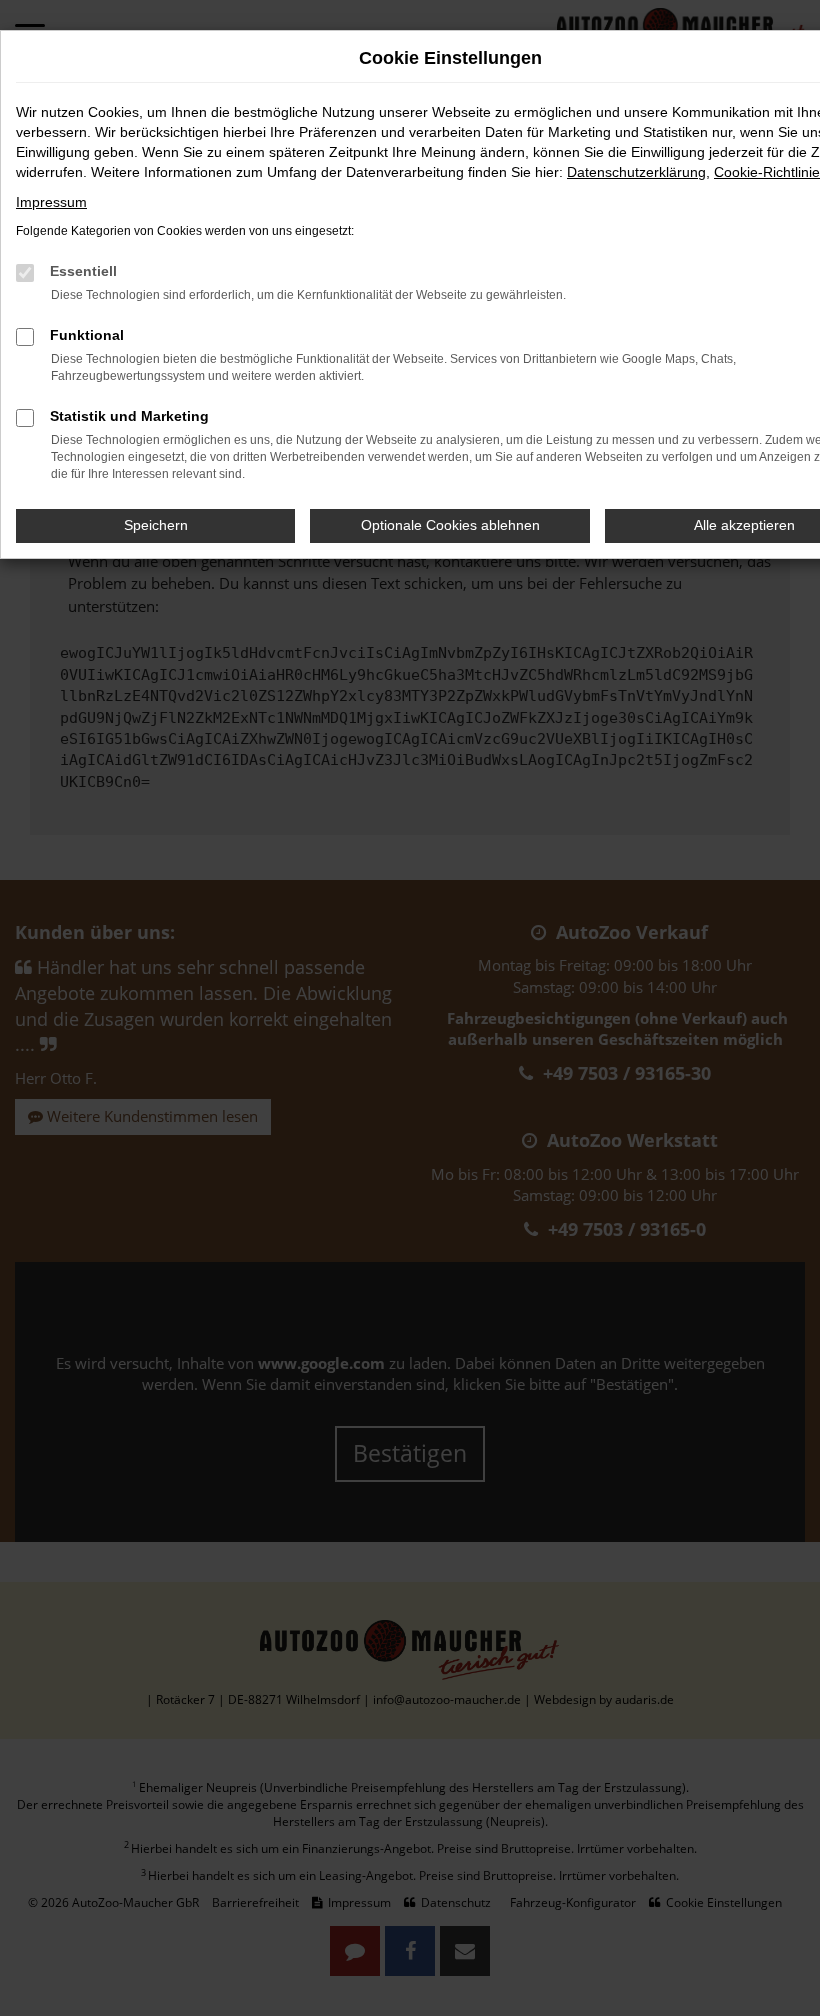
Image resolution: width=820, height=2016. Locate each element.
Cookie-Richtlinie (767, 172)
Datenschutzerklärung (636, 172)
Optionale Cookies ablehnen (450, 525)
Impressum (51, 202)
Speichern (156, 525)
